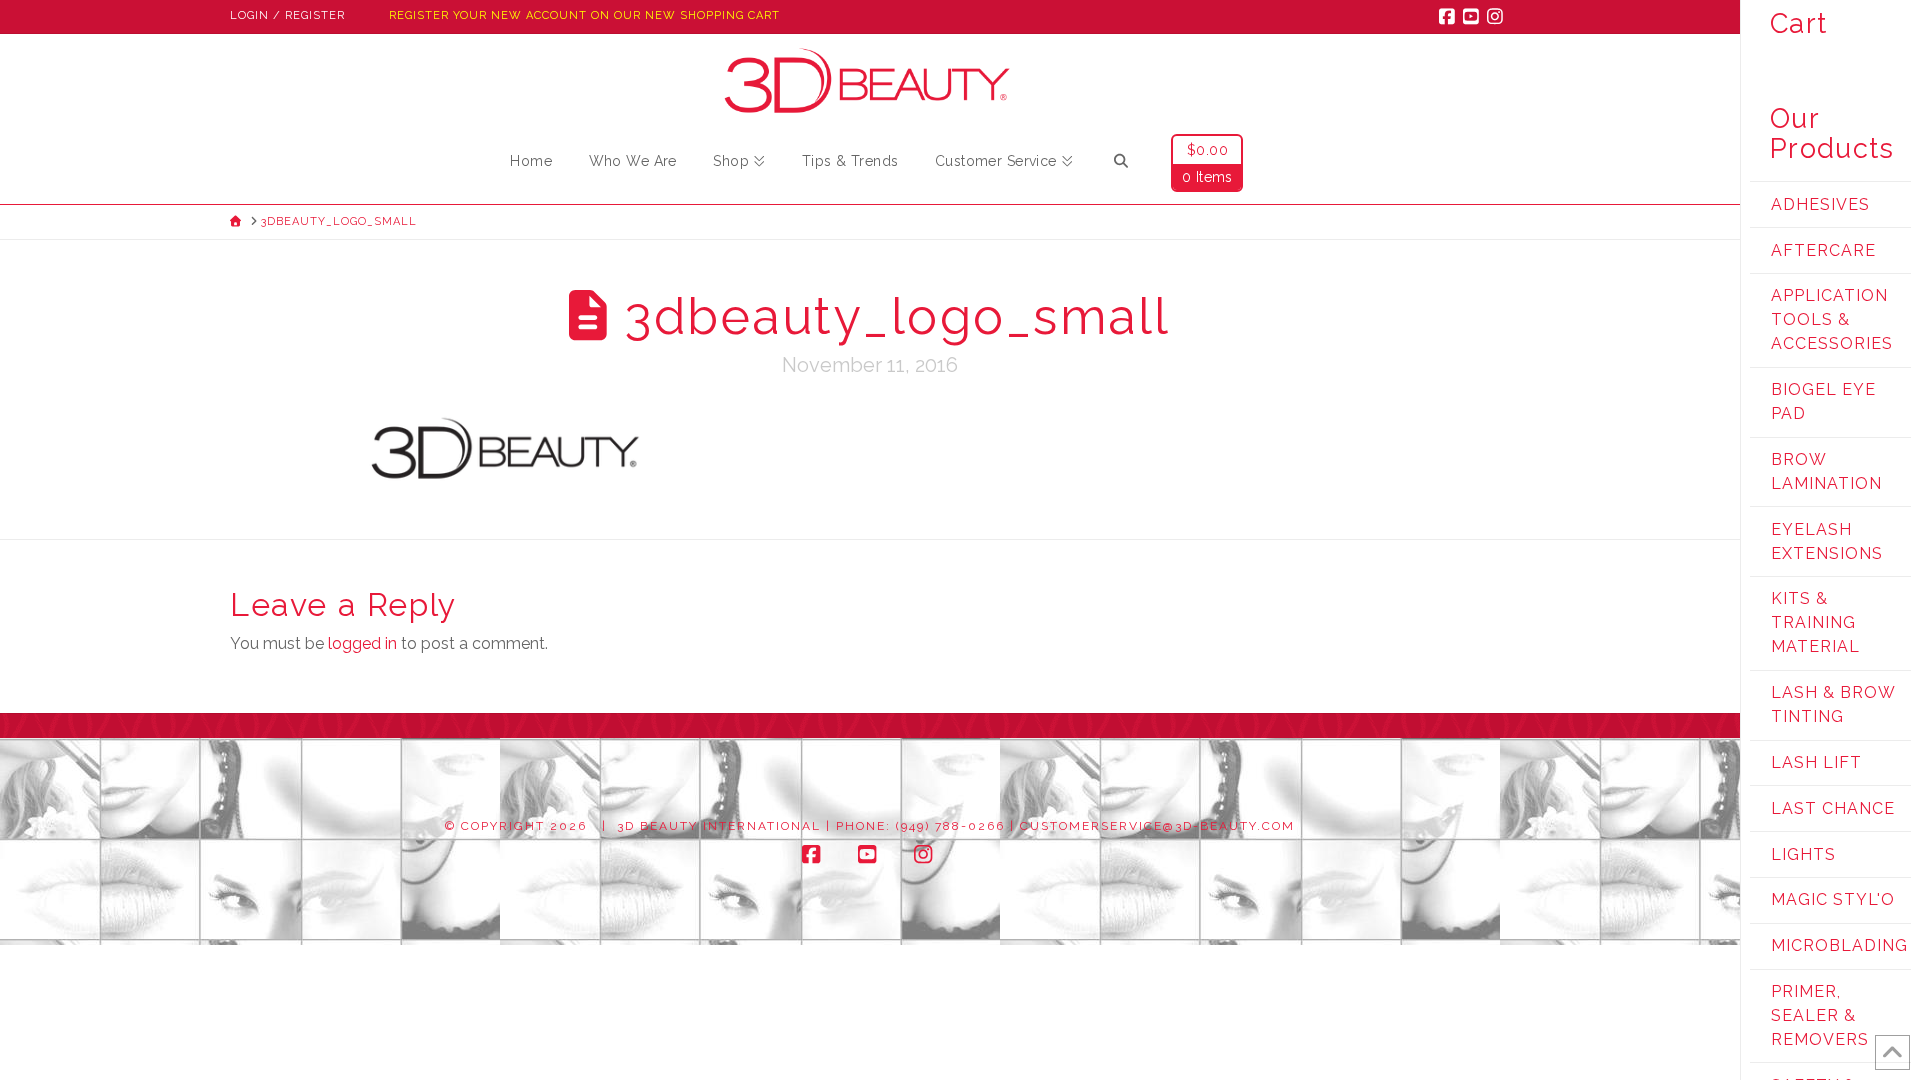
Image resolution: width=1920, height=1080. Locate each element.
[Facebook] (1450, 16)
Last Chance (1833, 808)
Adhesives (1820, 204)
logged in (362, 643)
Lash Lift (1816, 762)
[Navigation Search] (1121, 164)
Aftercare (1823, 250)
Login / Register (287, 15)
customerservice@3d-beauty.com (1157, 826)
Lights (1803, 854)
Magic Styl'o (1833, 899)
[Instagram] (1498, 16)
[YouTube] (1474, 16)
